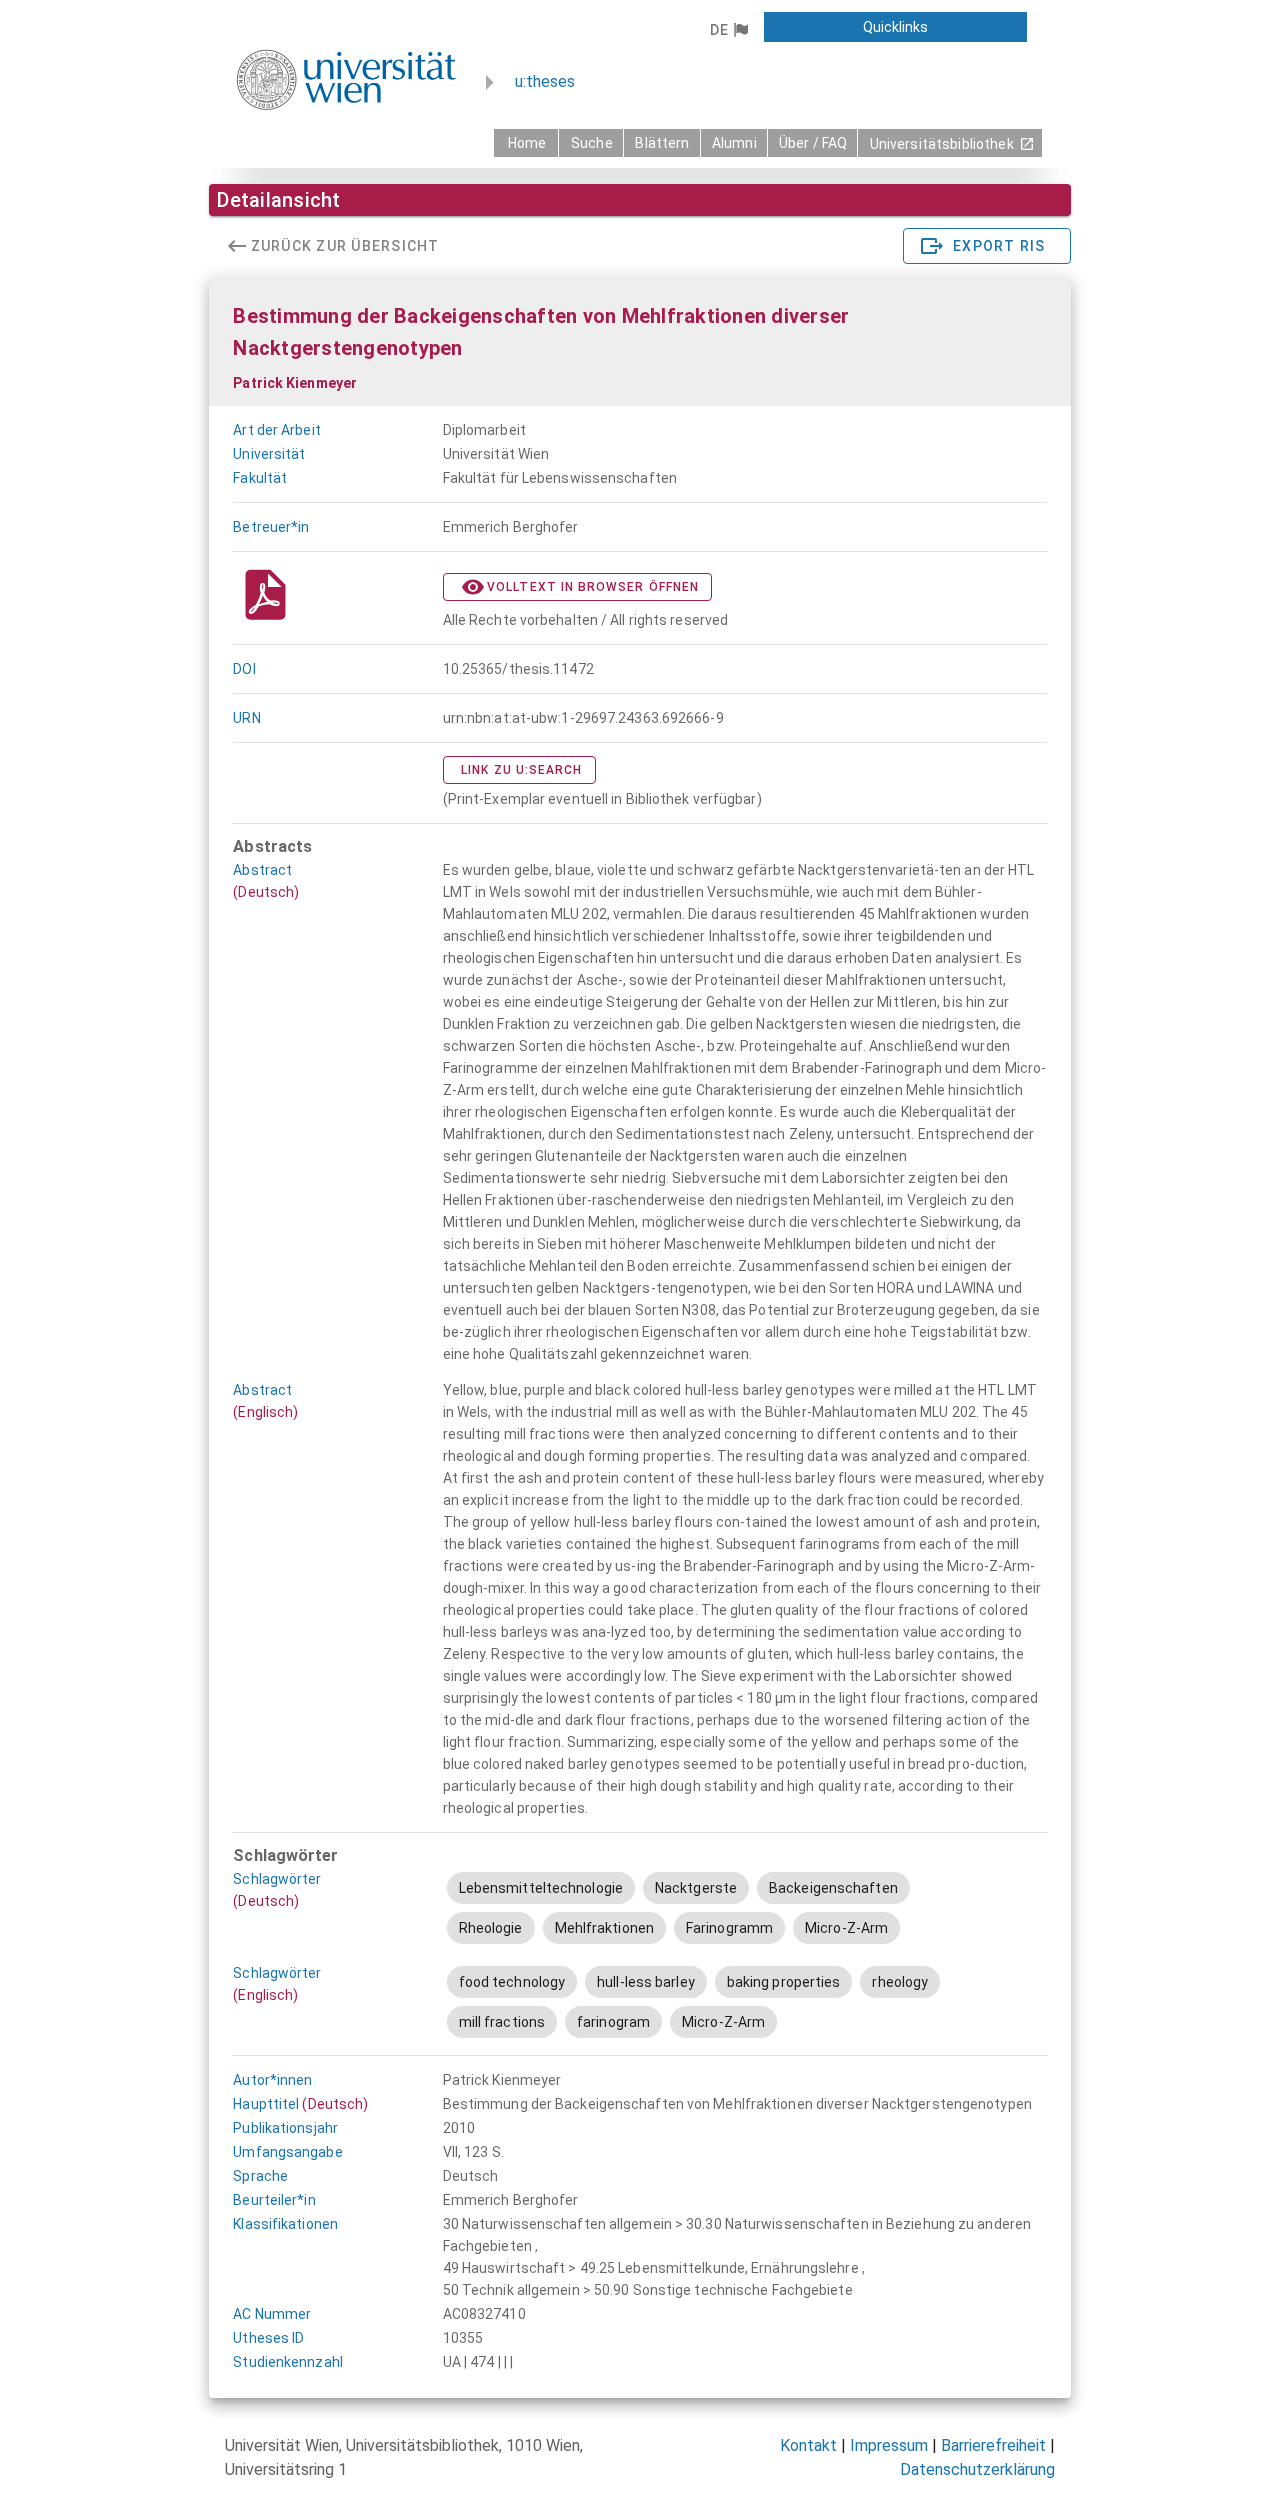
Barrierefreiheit (993, 2445)
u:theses (545, 81)
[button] (728, 30)
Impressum (889, 2445)
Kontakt (808, 2445)
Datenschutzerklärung (977, 2469)
